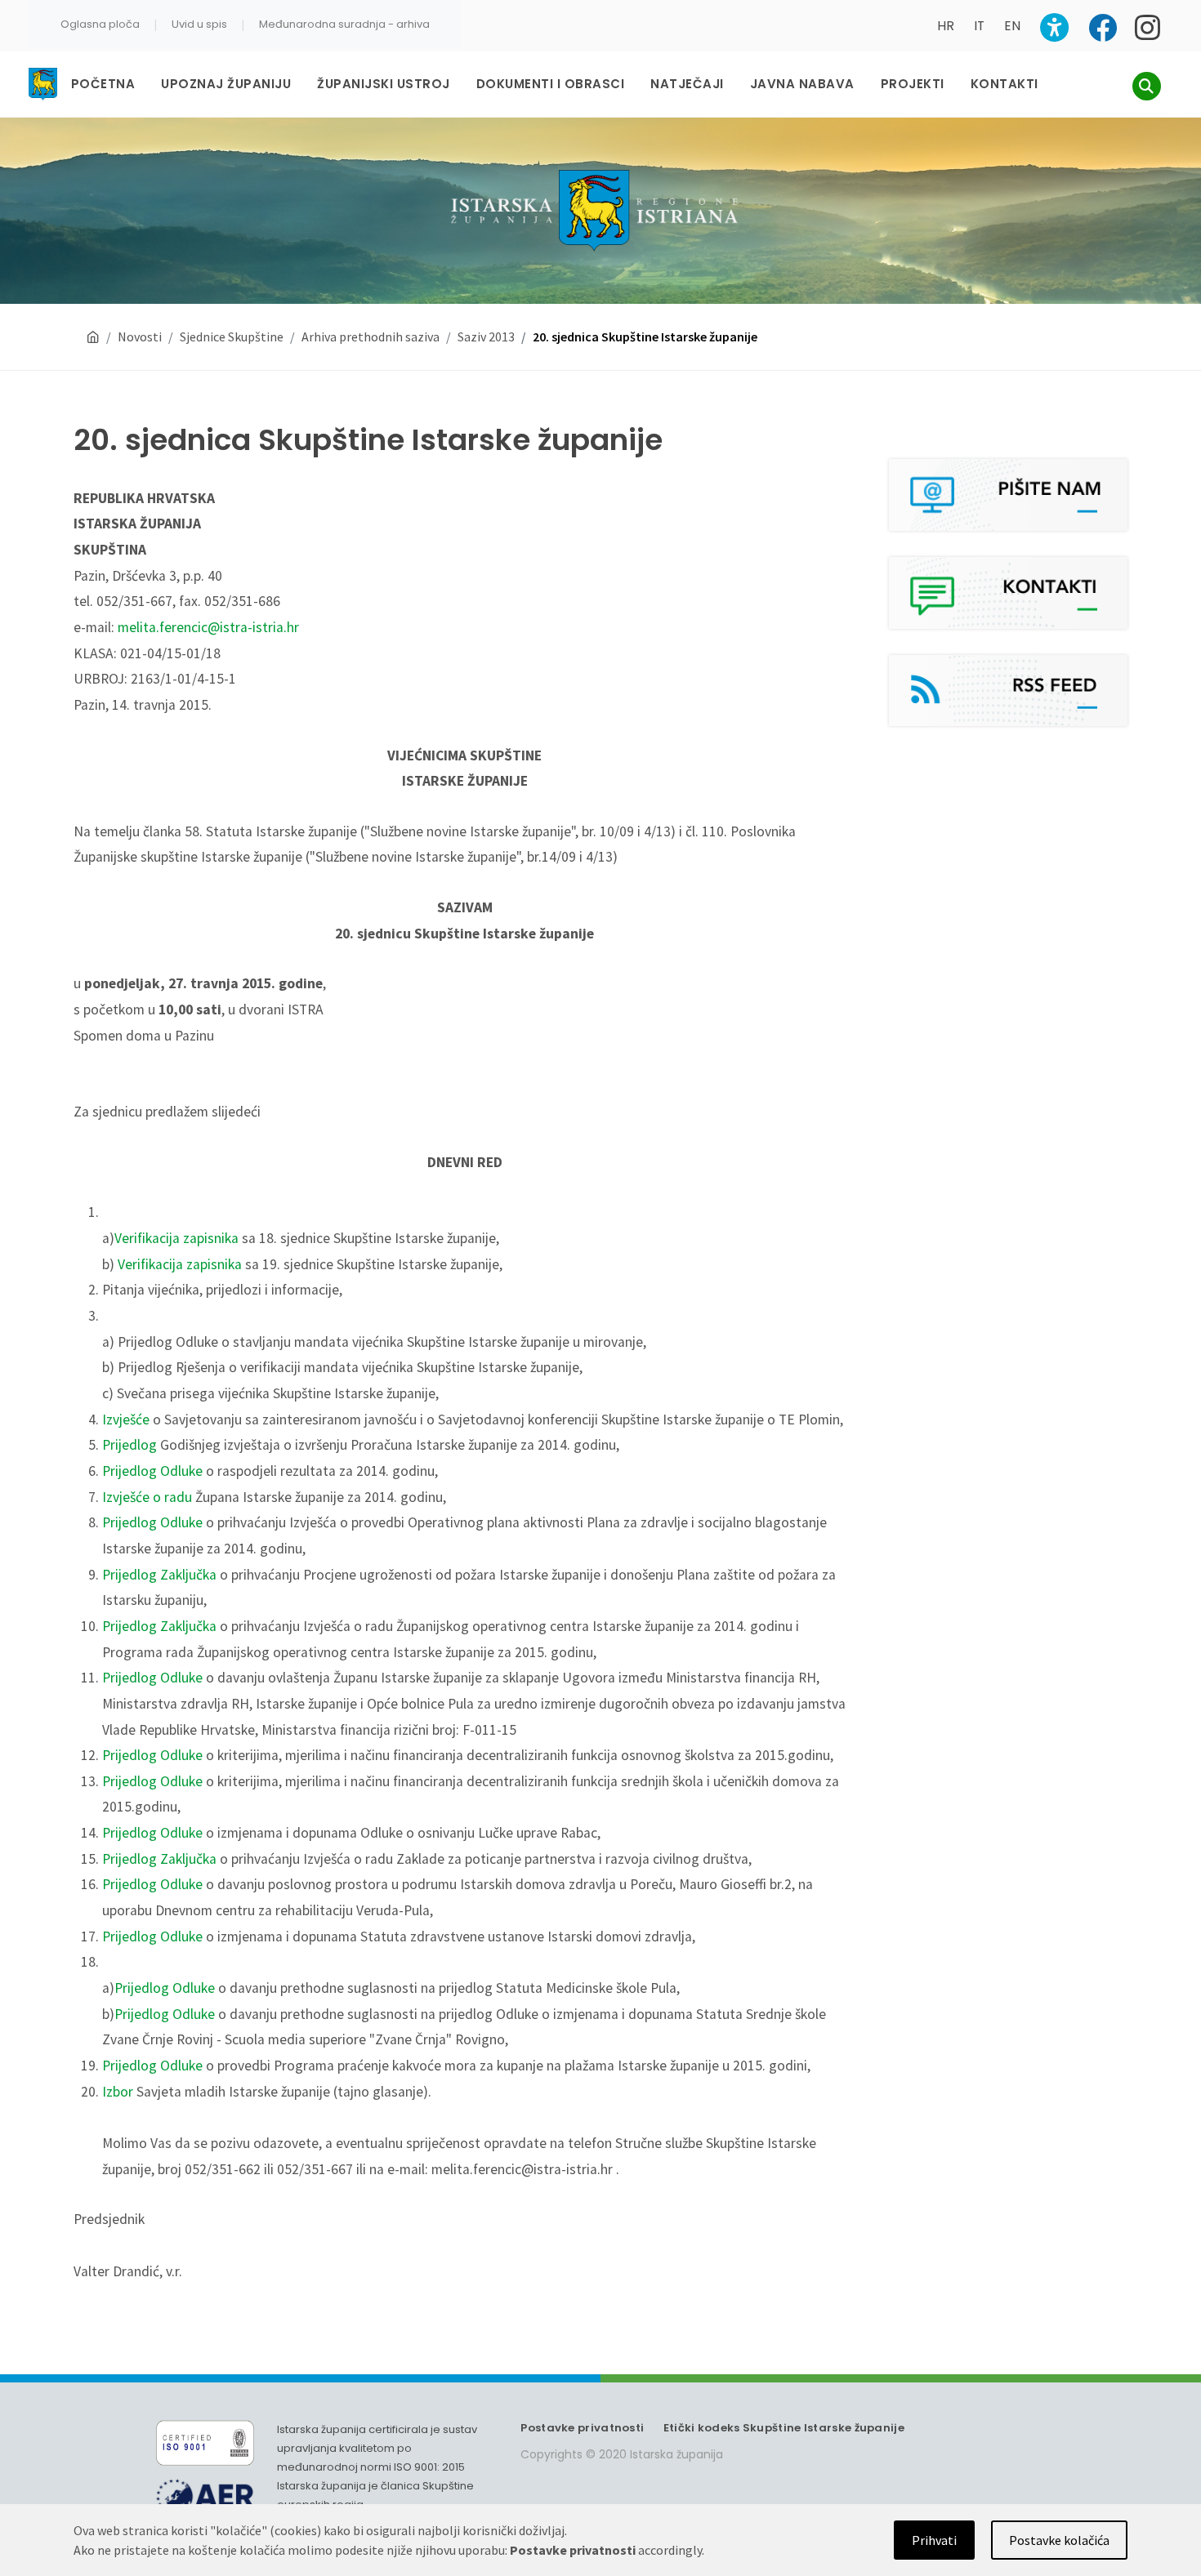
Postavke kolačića (1059, 2540)
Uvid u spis (199, 24)
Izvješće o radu (147, 1497)
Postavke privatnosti (582, 2428)
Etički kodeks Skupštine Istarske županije (784, 2428)
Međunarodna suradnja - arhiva (344, 24)
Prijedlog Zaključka (159, 1575)
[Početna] (93, 337)
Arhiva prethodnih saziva (371, 336)
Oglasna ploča (100, 24)
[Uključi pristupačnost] (1054, 27)
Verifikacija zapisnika (176, 1238)
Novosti (140, 336)
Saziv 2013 (486, 336)
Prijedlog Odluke (152, 1471)
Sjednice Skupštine (232, 336)
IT (979, 26)
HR (946, 26)
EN (1012, 26)
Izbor (118, 2092)
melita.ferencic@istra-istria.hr (208, 627)
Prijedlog (129, 1445)
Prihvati (934, 2540)
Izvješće (126, 1419)
